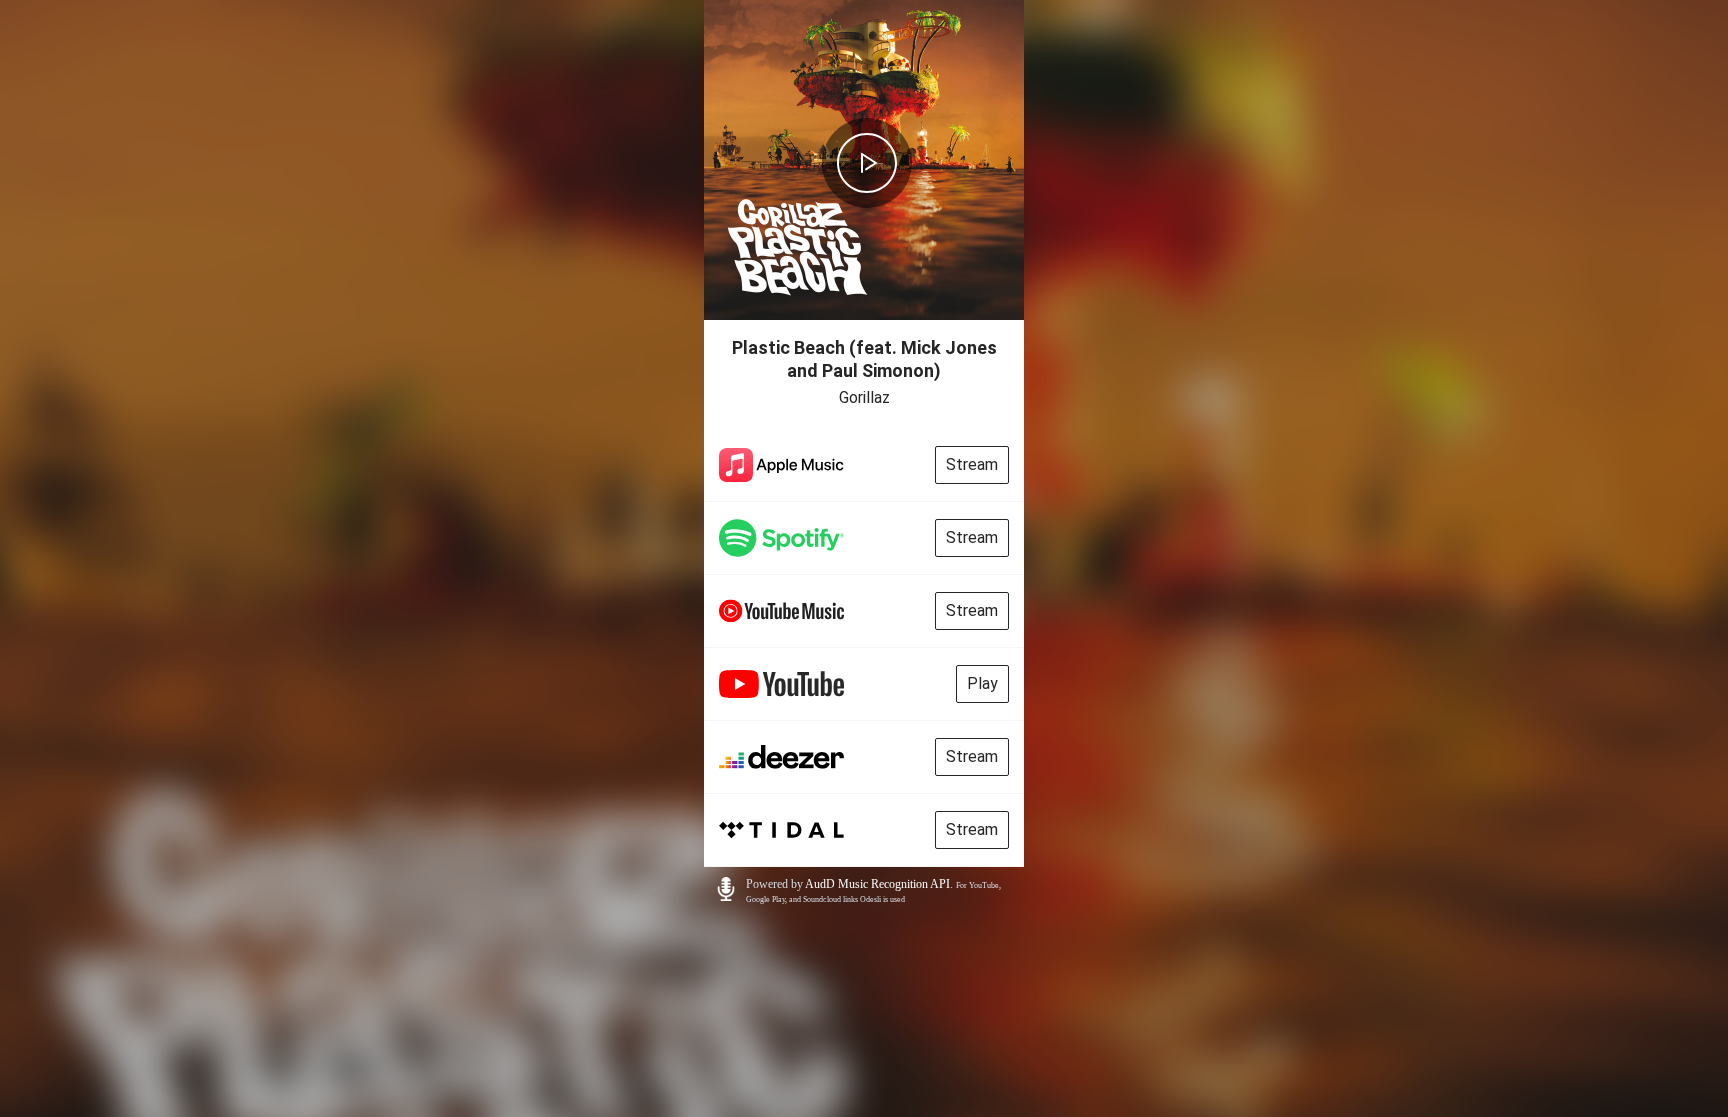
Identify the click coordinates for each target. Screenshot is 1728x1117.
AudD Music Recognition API (877, 884)
